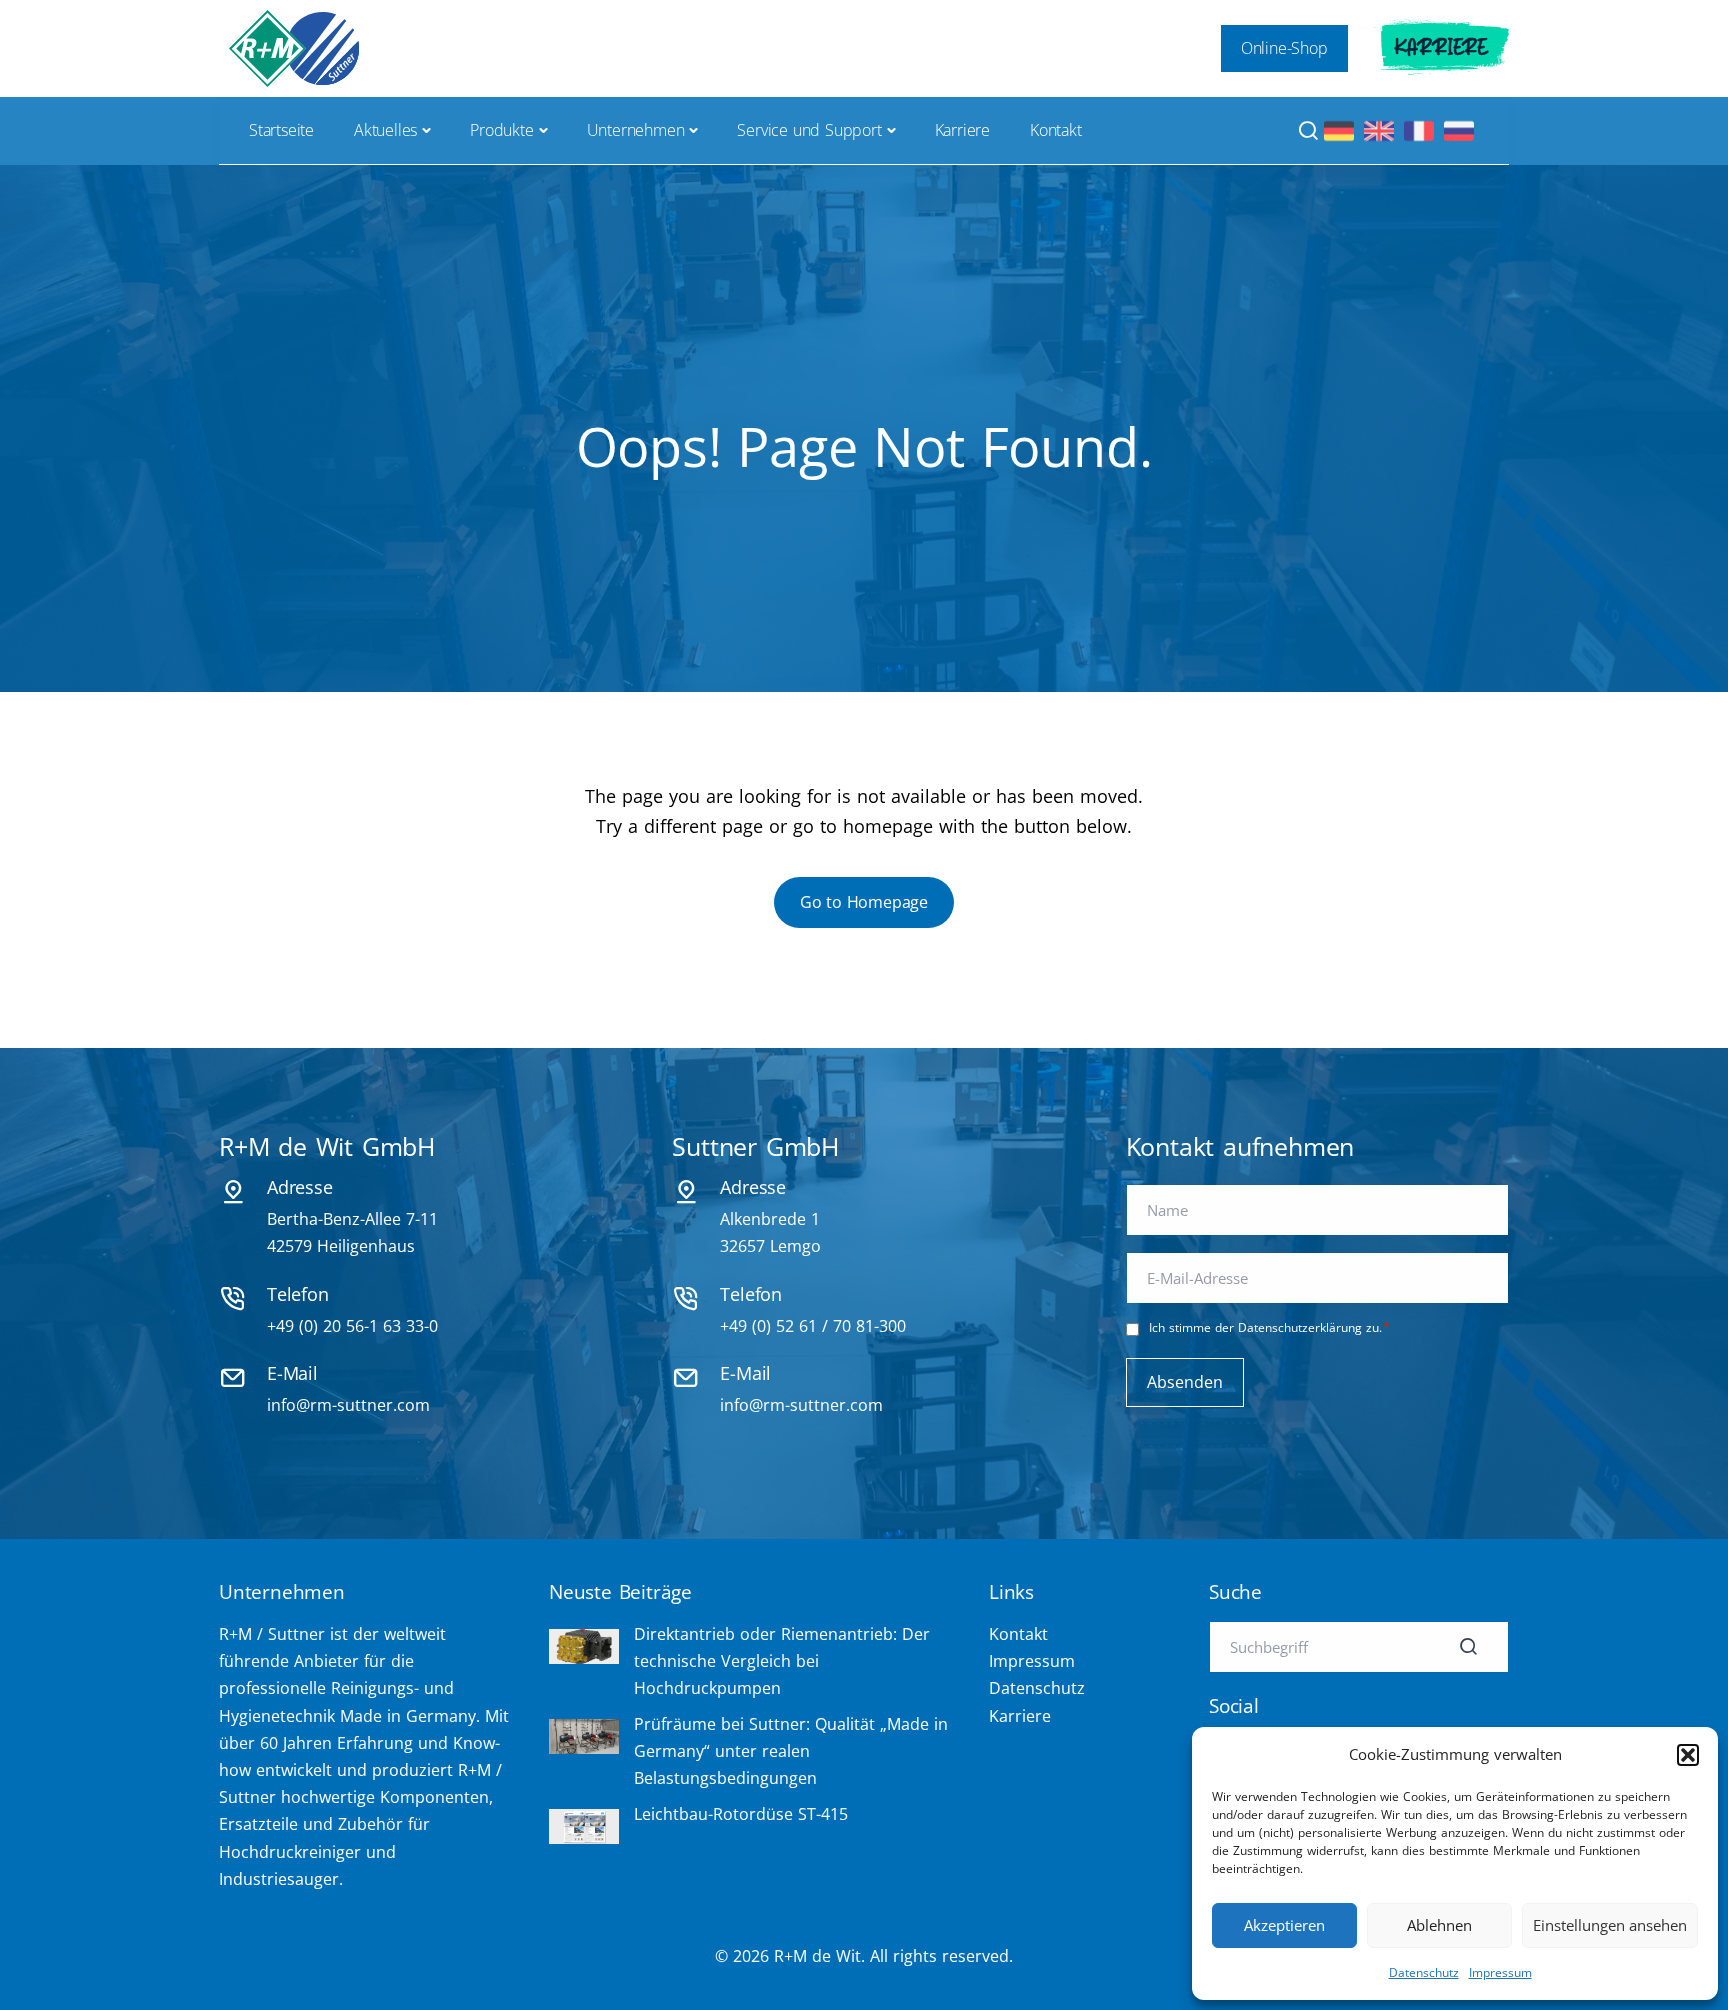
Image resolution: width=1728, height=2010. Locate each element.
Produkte (501, 130)
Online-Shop (1284, 48)
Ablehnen (1439, 1925)
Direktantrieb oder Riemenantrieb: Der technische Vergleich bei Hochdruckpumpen (782, 1661)
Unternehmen (636, 130)
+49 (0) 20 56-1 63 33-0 (352, 1326)
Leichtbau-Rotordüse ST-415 (741, 1814)
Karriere (1441, 48)
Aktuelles (385, 130)
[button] (1688, 1755)
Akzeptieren (1284, 1925)
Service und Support (809, 130)
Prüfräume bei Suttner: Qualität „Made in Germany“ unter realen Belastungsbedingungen (791, 1751)
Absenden (1185, 1382)
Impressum (1500, 1972)
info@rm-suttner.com (348, 1405)
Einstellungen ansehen (1610, 1925)
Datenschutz (1424, 1972)
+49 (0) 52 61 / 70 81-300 (813, 1326)
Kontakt (1056, 130)
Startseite (281, 130)
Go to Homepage (864, 902)
